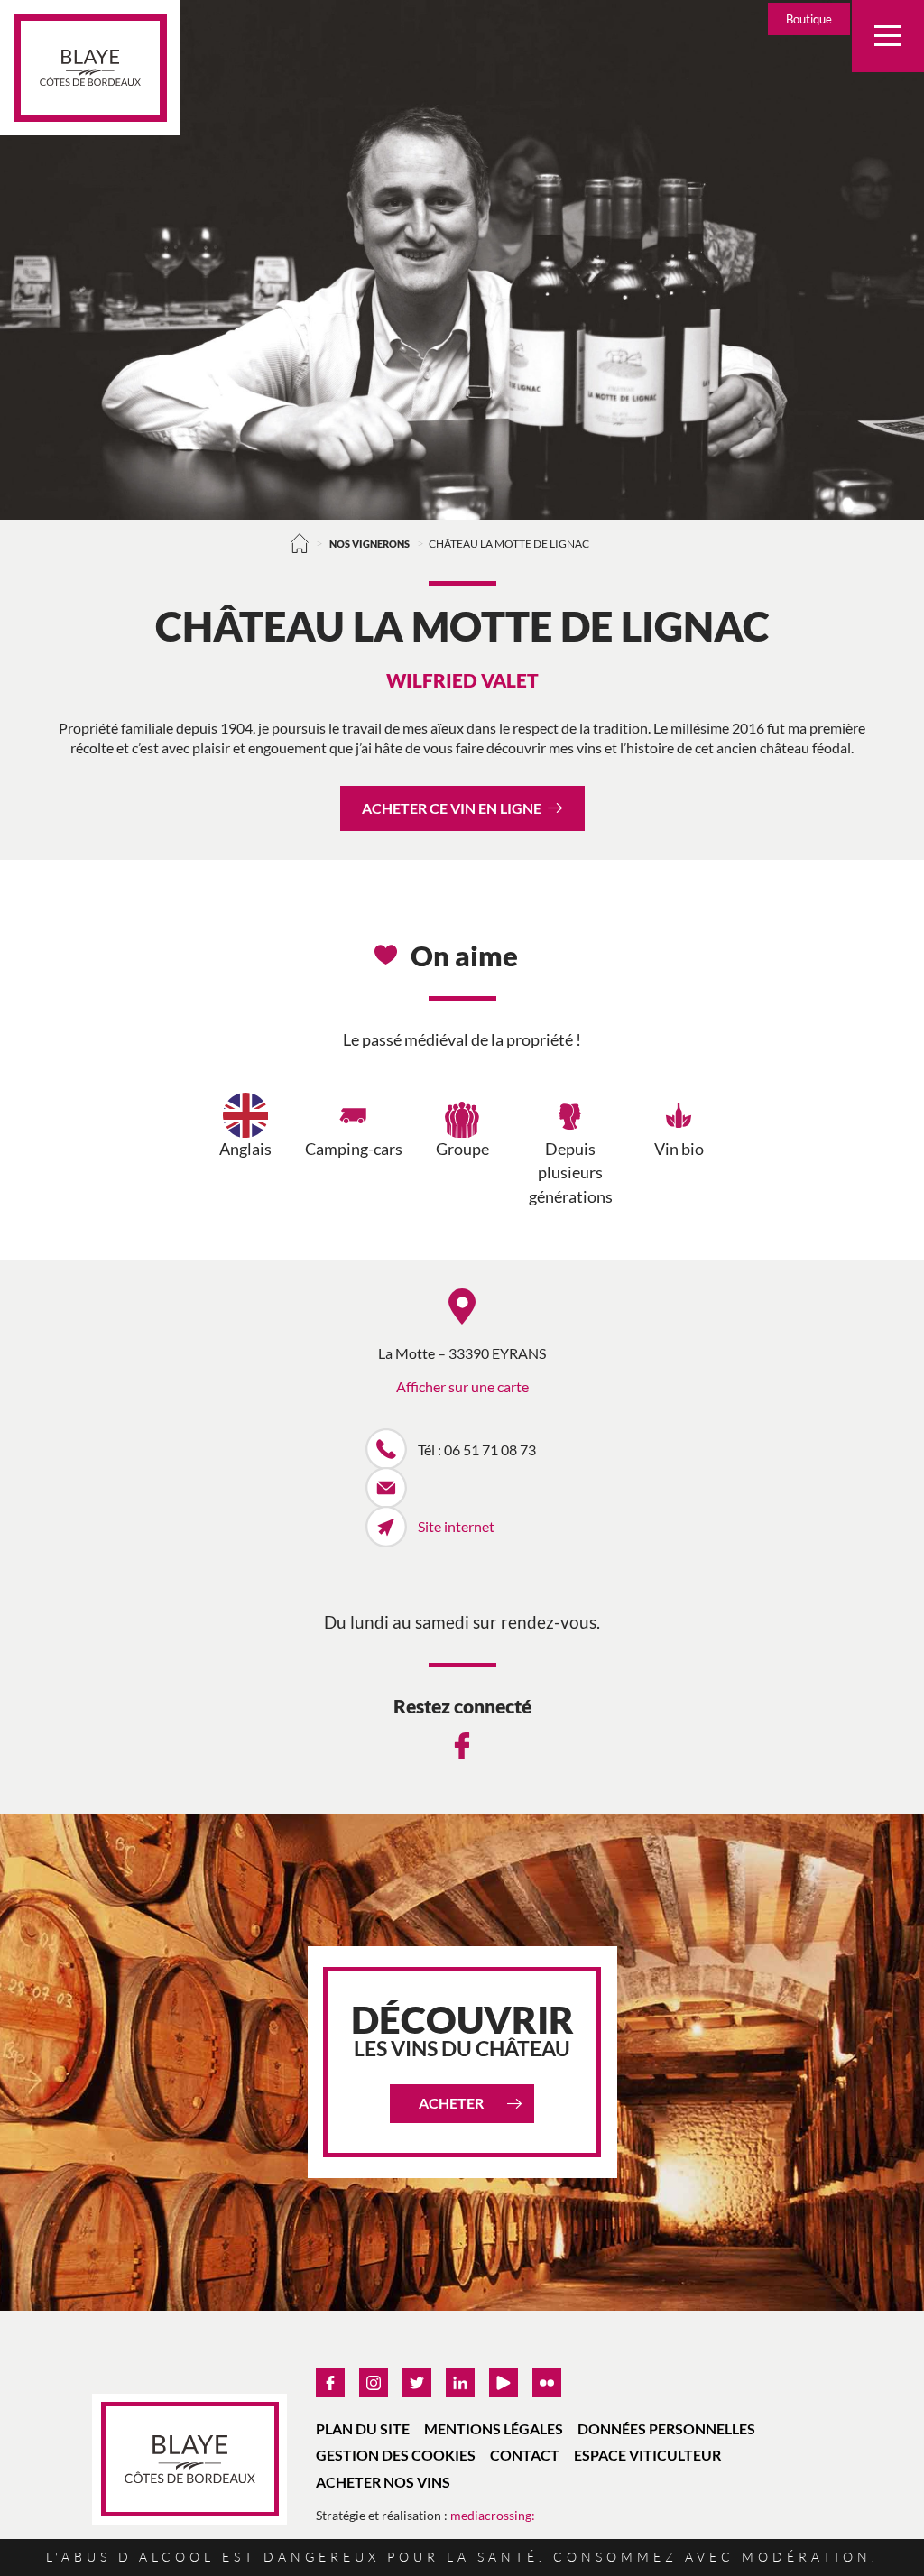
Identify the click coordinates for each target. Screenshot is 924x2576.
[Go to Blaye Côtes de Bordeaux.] (300, 543)
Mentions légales (494, 2428)
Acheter (451, 2103)
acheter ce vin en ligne (452, 808)
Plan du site (363, 2428)
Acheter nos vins (383, 2482)
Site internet (456, 1526)
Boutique (809, 19)
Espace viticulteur (647, 2455)
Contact (525, 2455)
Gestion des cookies (396, 2455)
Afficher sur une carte (462, 1386)
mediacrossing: (493, 2515)
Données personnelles (666, 2428)
